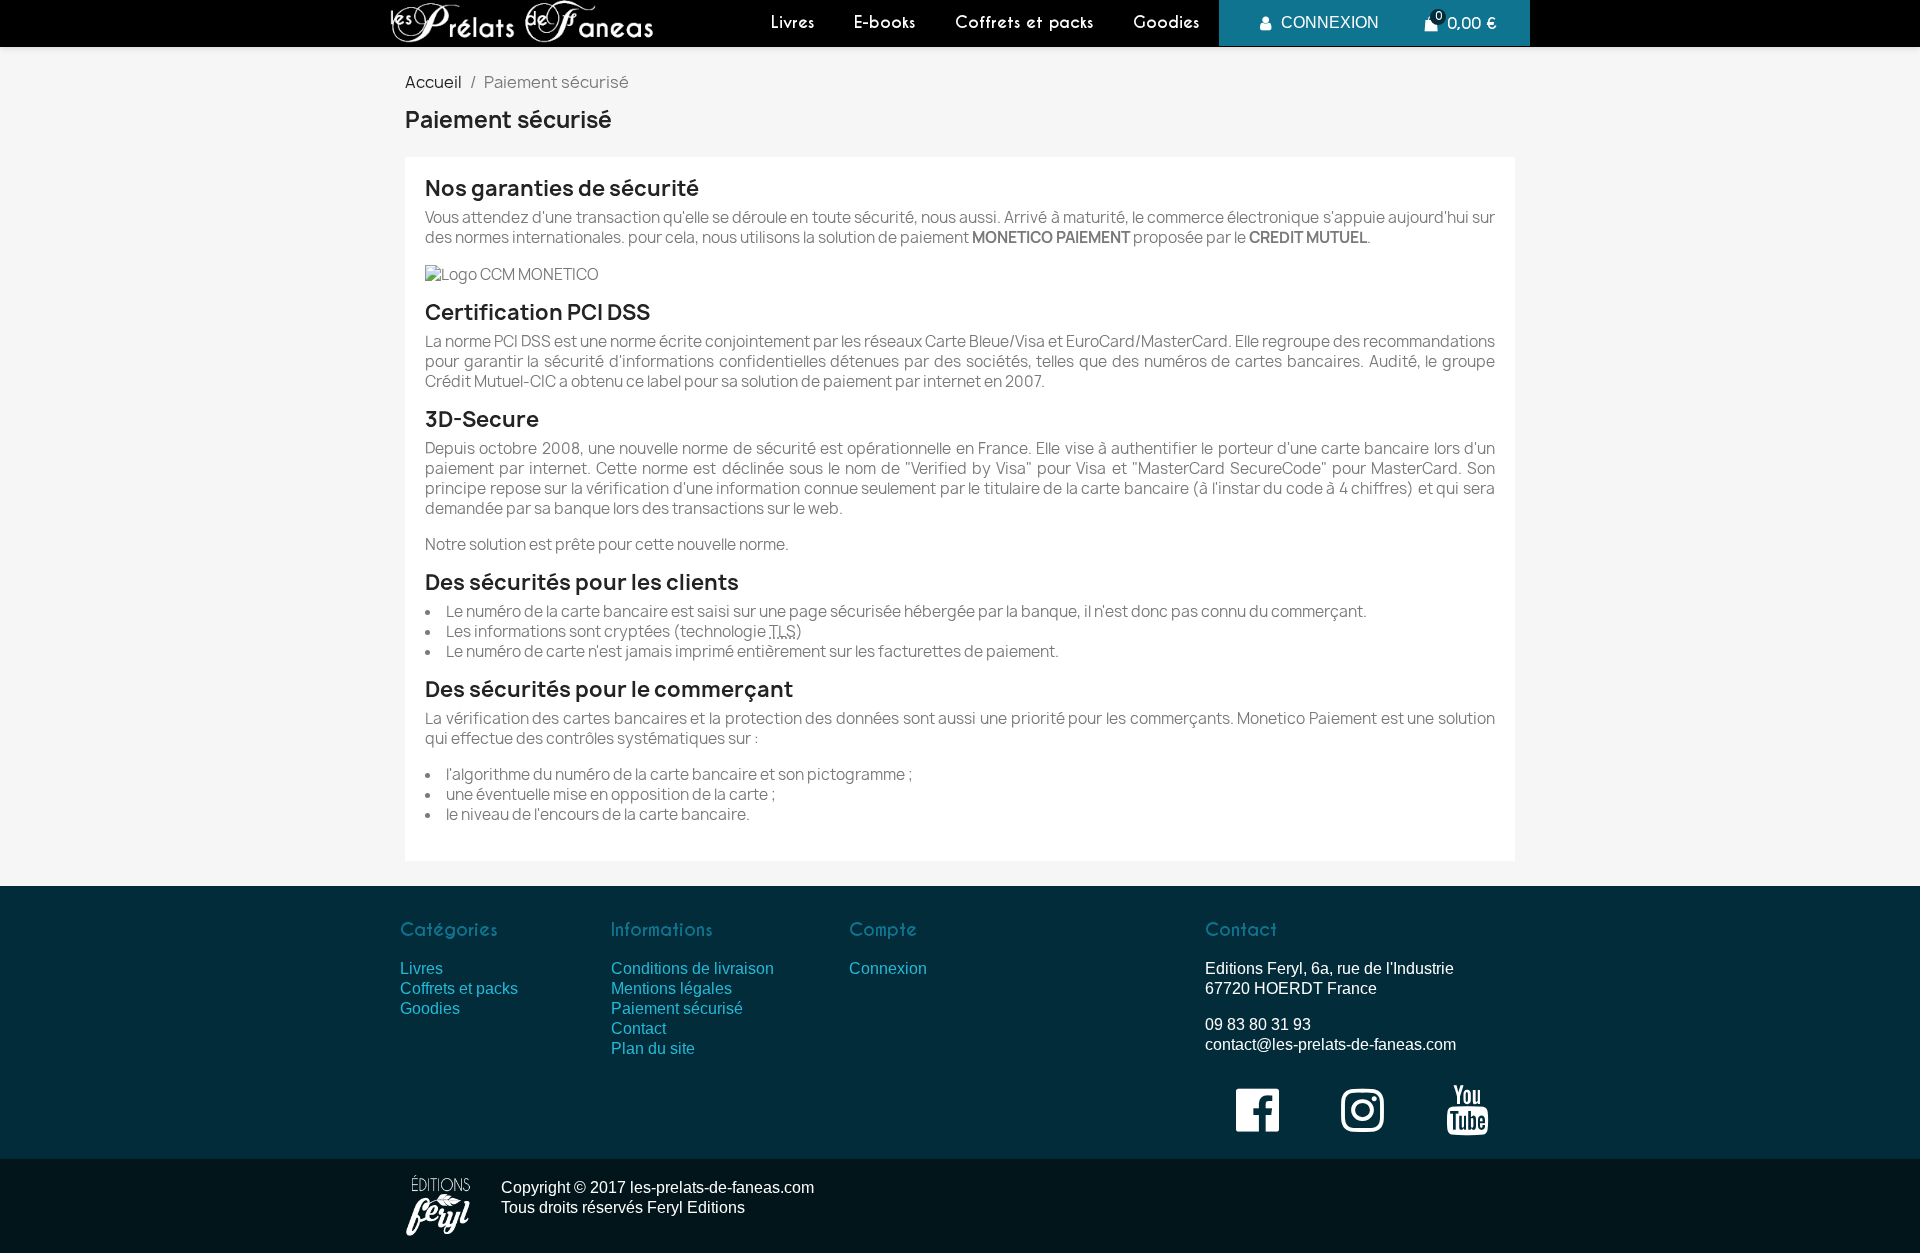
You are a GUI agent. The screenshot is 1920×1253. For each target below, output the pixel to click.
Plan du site (653, 1048)
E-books (884, 22)
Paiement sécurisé (677, 1008)
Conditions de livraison (692, 968)
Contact (638, 1028)
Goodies (1166, 22)
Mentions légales (671, 988)
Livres (792, 22)
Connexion (888, 968)
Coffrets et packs (1024, 22)
